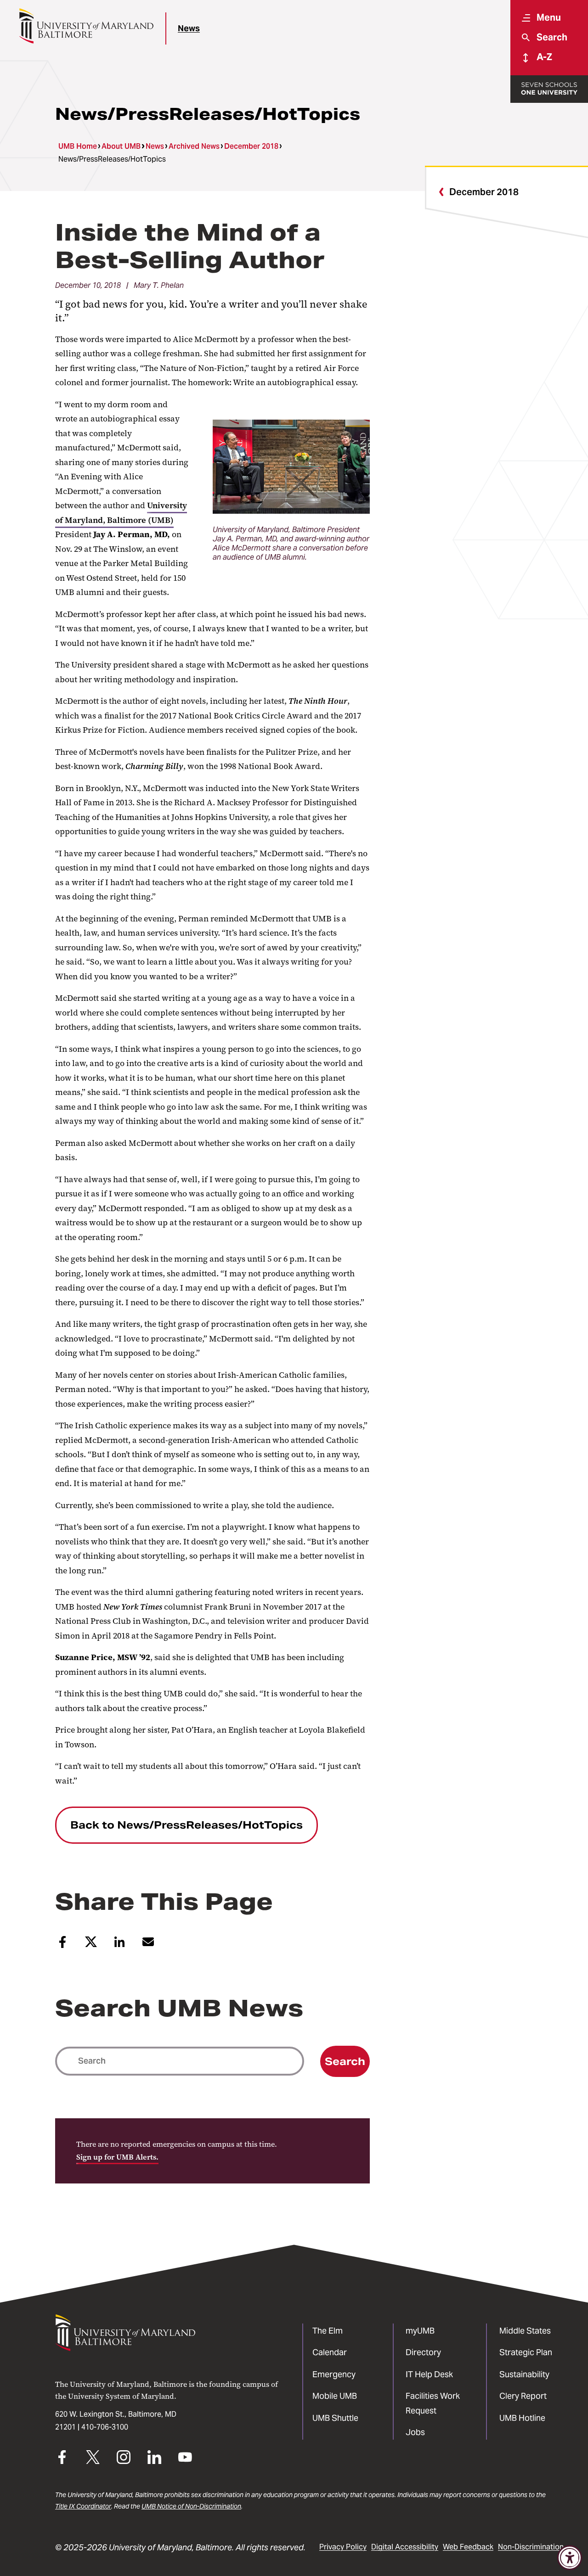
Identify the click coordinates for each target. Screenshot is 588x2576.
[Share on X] (91, 1945)
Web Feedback (468, 2547)
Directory (423, 2352)
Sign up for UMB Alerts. (117, 2157)
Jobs (415, 2432)
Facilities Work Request (433, 2403)
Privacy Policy (343, 2547)
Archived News (194, 146)
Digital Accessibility (405, 2547)
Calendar (330, 2352)
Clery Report (523, 2396)
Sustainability (524, 2374)
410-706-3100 (105, 2427)
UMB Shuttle (335, 2418)
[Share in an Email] (148, 1945)
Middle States (525, 2331)
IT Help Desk (429, 2374)
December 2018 (251, 146)
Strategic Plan (526, 2352)
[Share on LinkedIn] (120, 1945)
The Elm (328, 2331)
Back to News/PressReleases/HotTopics (187, 1825)
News (189, 28)
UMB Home (78, 146)
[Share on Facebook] (62, 1946)
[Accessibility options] (570, 2558)
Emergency (334, 2374)
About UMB (121, 146)
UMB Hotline (522, 2418)
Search (345, 2061)
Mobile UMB (335, 2396)
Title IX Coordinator (83, 2506)
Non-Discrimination (531, 2547)
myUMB (420, 2331)
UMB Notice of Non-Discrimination (191, 2506)
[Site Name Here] (86, 26)
